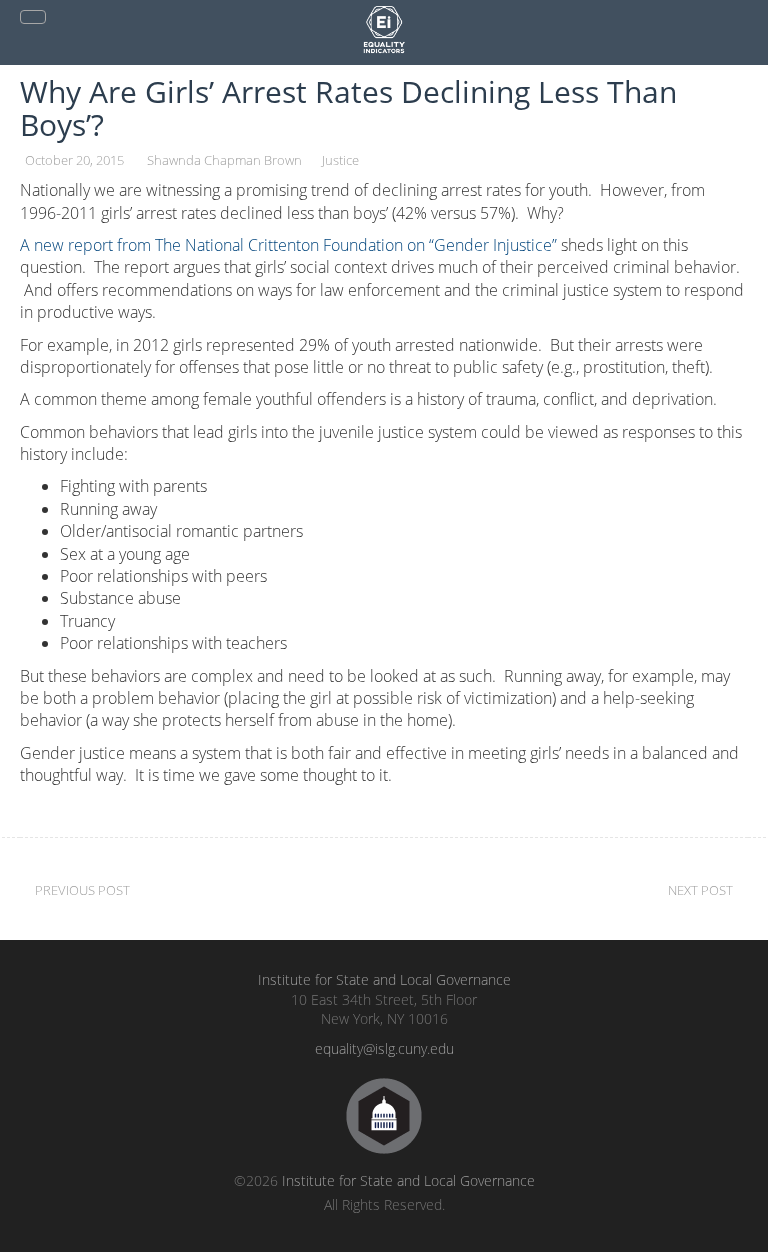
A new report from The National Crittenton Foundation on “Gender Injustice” (288, 245)
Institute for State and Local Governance (384, 979)
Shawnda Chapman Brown (224, 160)
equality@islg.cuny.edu (384, 1048)
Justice (340, 160)
